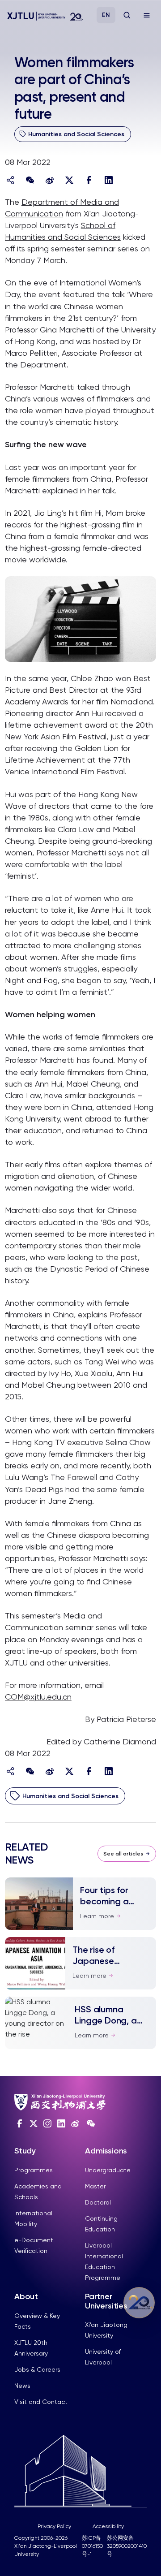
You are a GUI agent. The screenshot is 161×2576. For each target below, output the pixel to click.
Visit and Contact (41, 2402)
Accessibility (108, 2526)
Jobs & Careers (37, 2369)
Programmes (34, 2170)
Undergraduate (108, 2170)
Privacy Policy (54, 2526)
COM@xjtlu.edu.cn (38, 1697)
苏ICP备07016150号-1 (92, 2546)
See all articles (123, 1854)
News (22, 2386)
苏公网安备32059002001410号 (127, 2546)
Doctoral (98, 2202)
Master (95, 2186)
